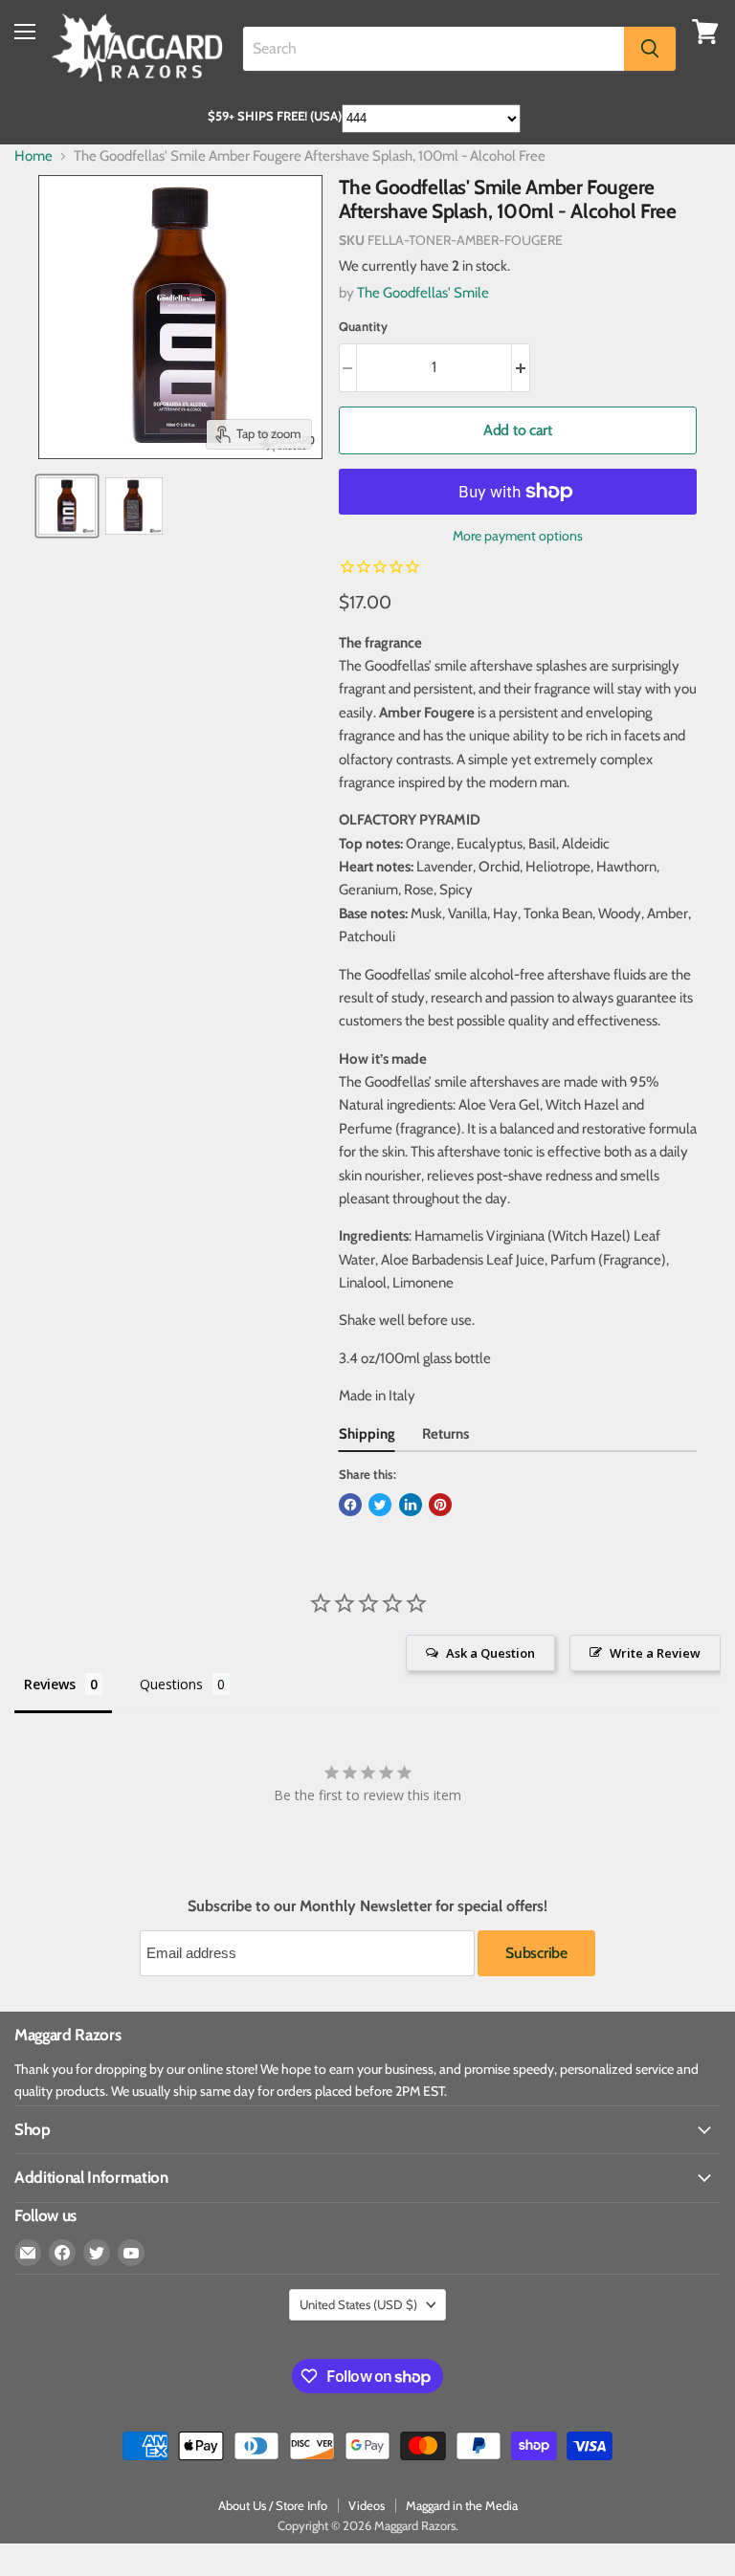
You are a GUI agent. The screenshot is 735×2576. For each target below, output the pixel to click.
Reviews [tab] (50, 1684)
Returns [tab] (445, 1434)
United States (358, 2304)
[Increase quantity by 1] (521, 367)
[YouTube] (131, 2253)
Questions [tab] (171, 1684)
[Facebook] (62, 2253)
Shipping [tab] (367, 1434)
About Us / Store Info (273, 2505)
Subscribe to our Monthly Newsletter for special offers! (367, 1906)
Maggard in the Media (462, 2505)
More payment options (518, 536)
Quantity (363, 327)
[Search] (650, 49)
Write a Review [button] (655, 1653)
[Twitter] (97, 2253)
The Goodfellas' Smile (423, 293)
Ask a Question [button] (490, 1653)
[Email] (28, 2253)
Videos (367, 2505)
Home (33, 156)
